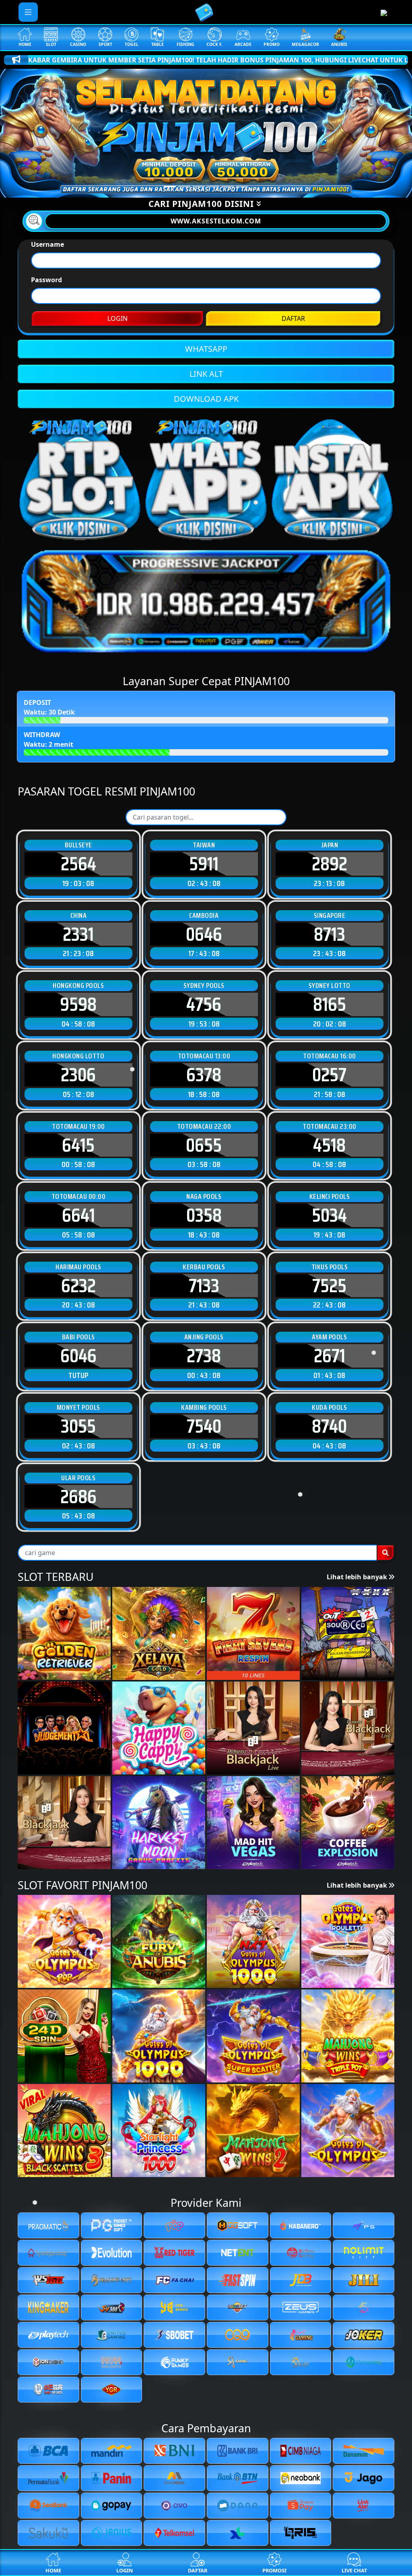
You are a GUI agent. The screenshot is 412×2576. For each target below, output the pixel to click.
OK (206, 1431)
